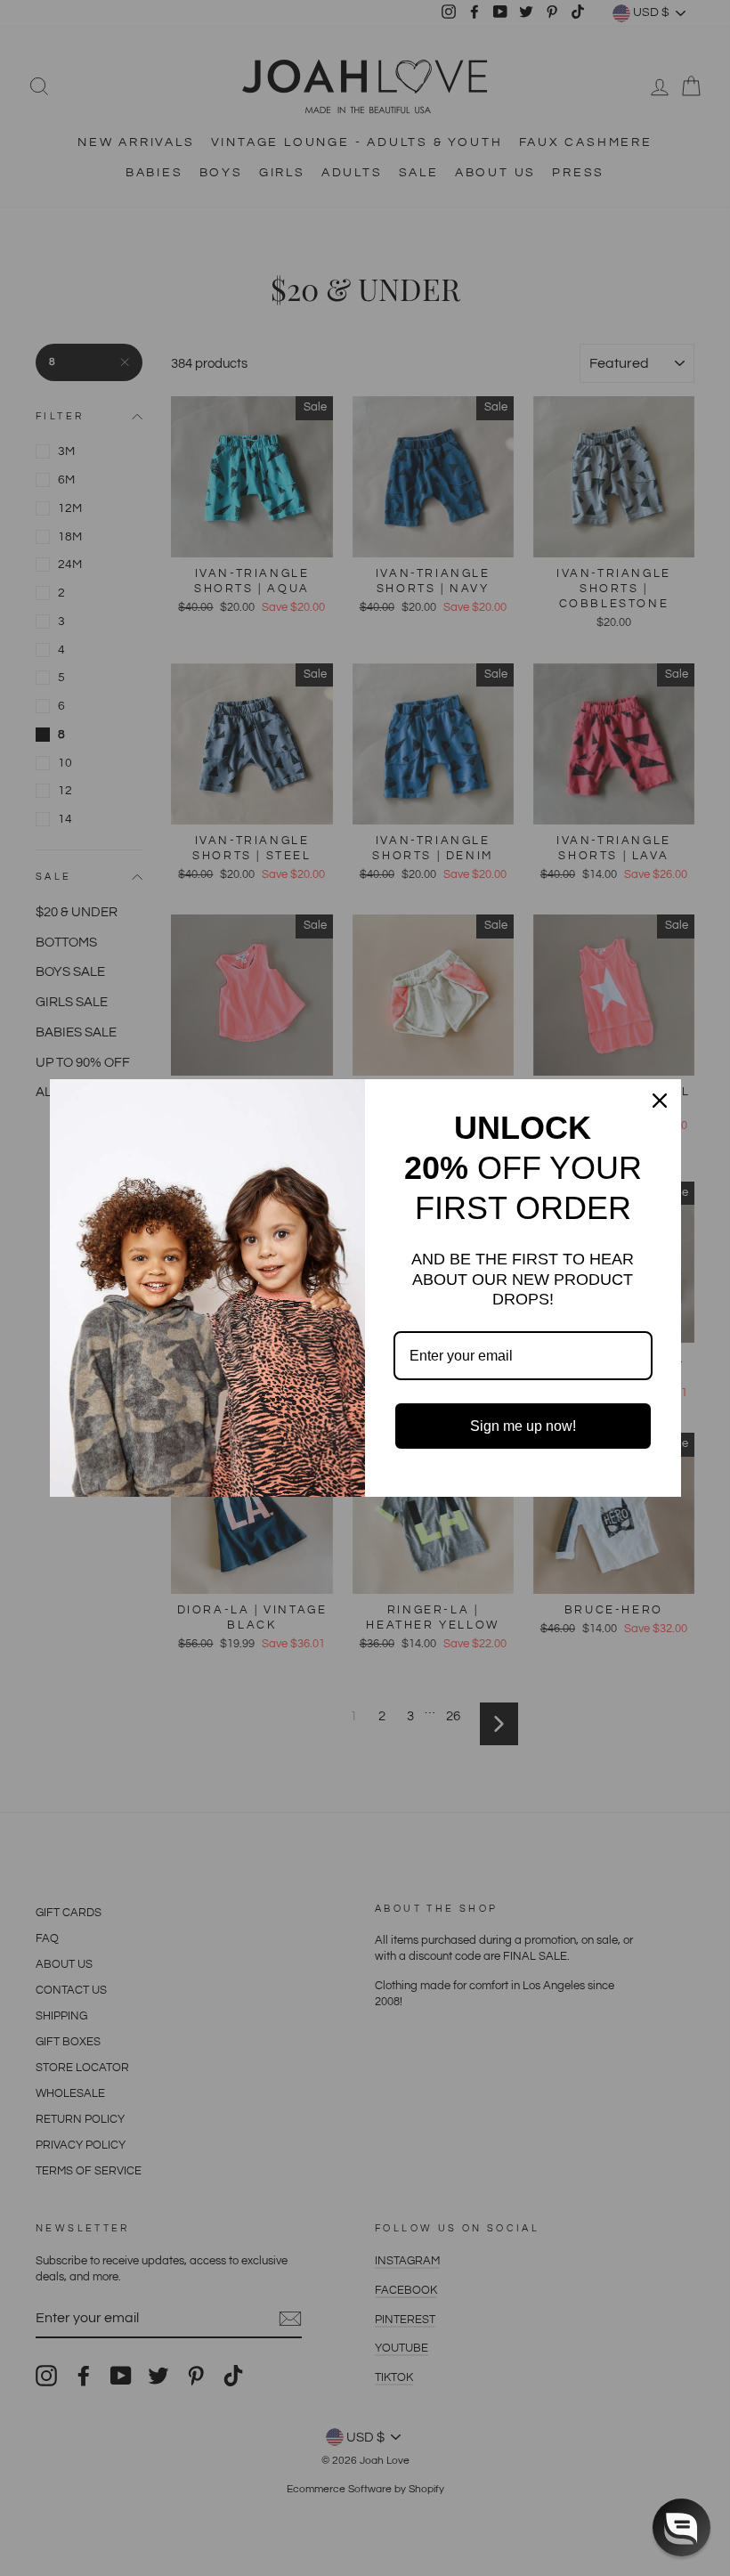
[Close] (660, 1101)
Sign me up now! (523, 1426)
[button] (681, 2527)
